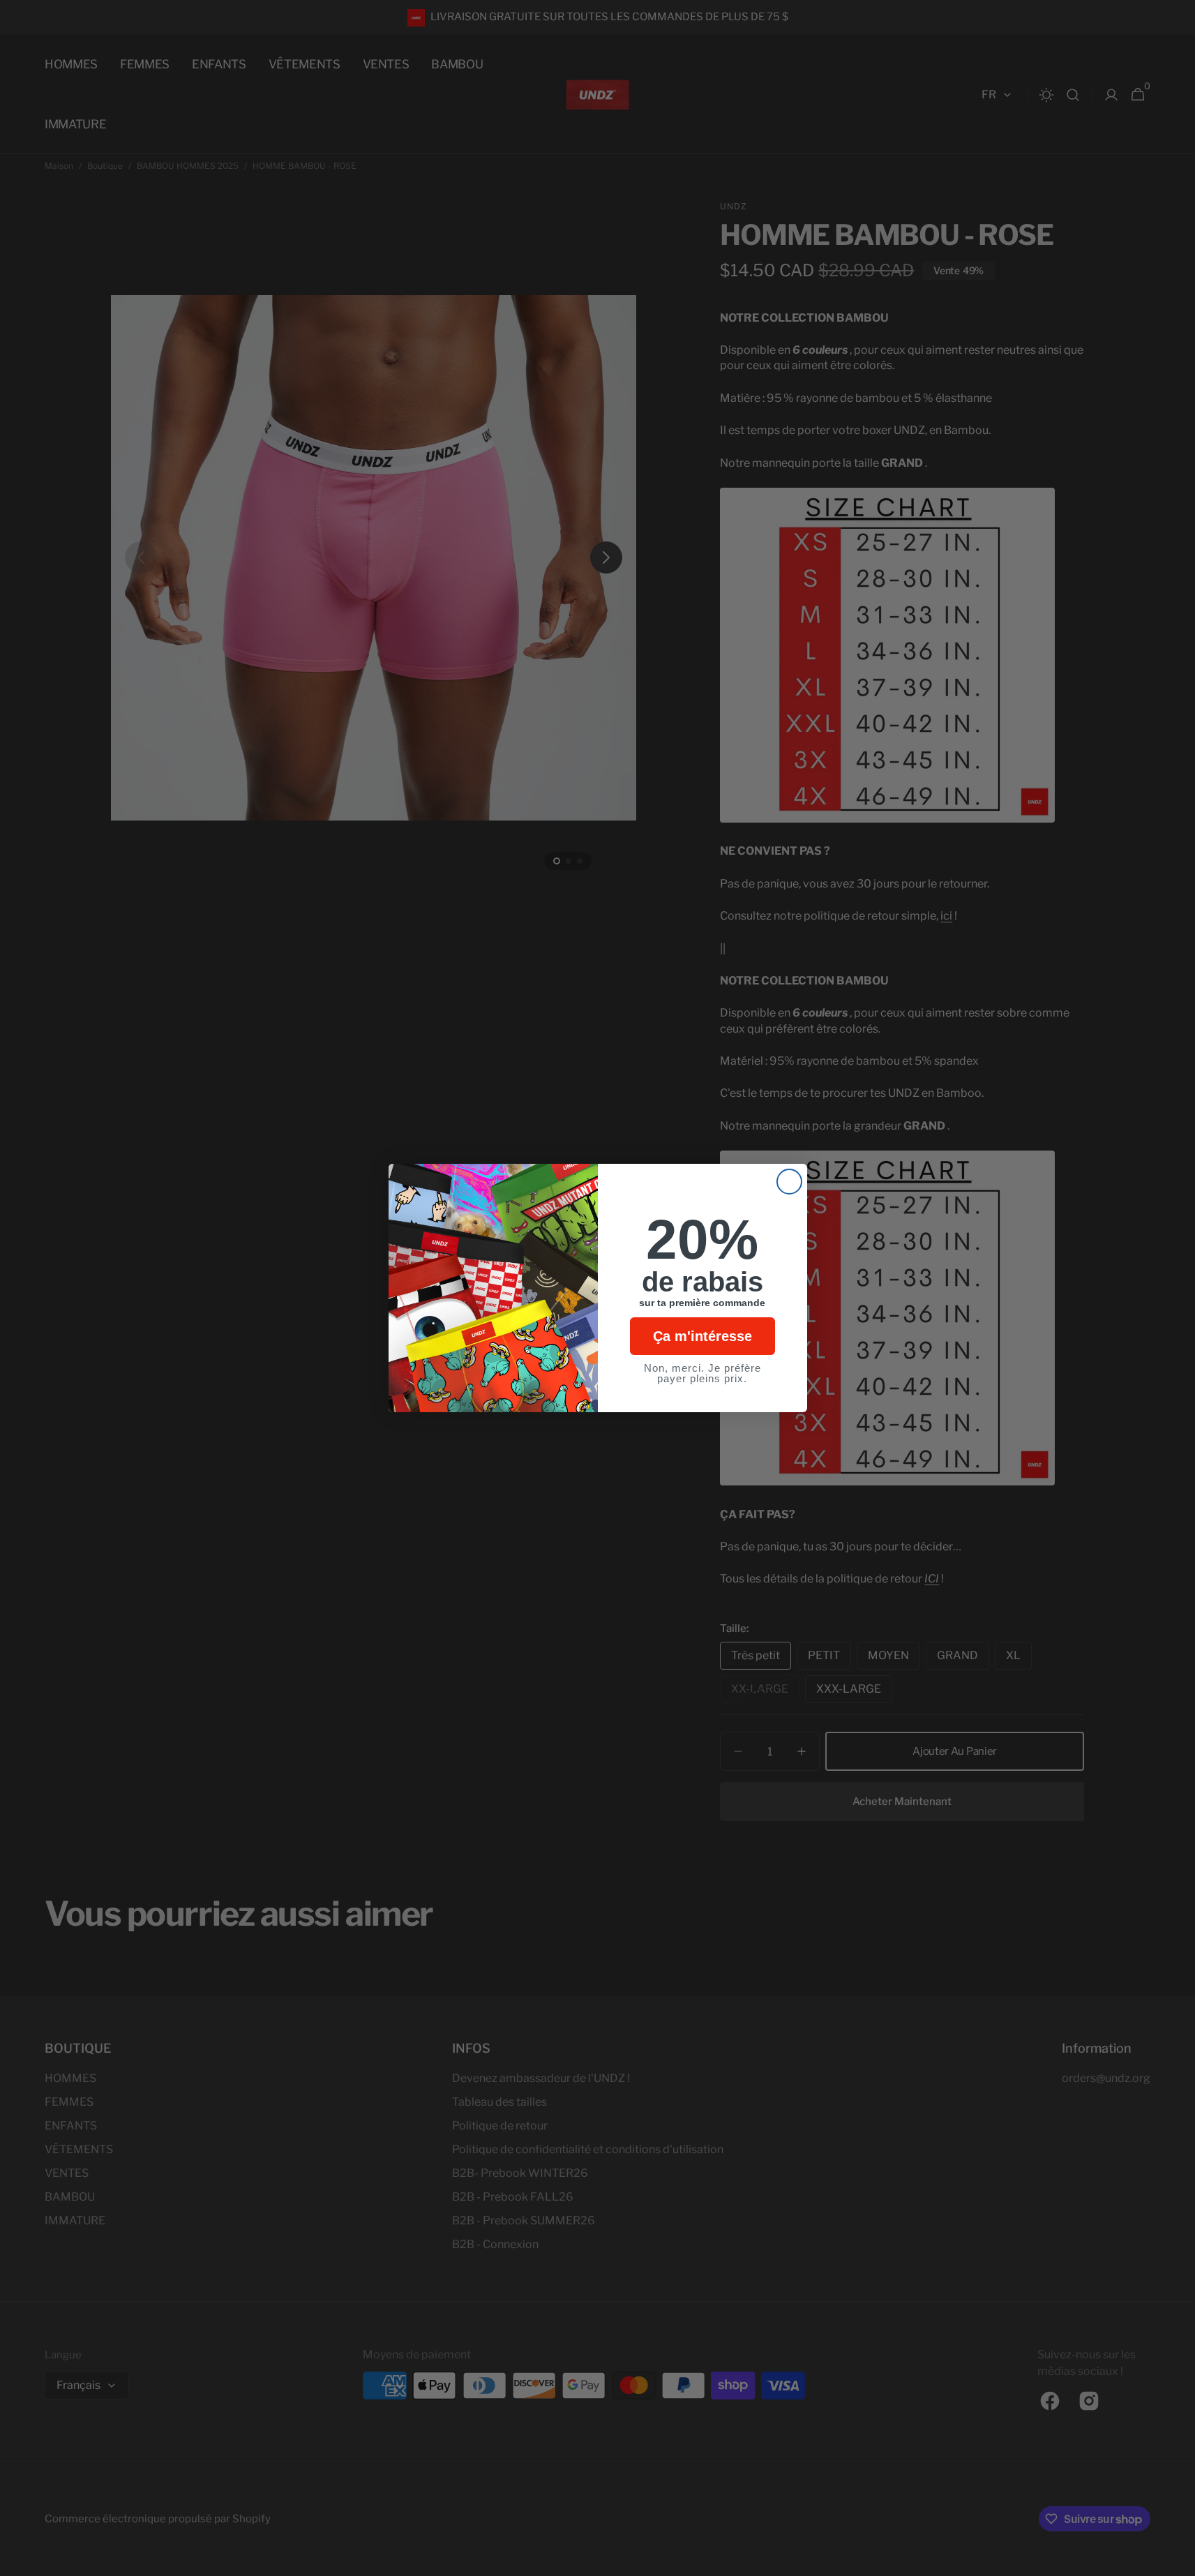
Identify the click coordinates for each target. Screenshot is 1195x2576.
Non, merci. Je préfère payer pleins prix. (702, 1373)
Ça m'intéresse (702, 1336)
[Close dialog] (789, 1182)
